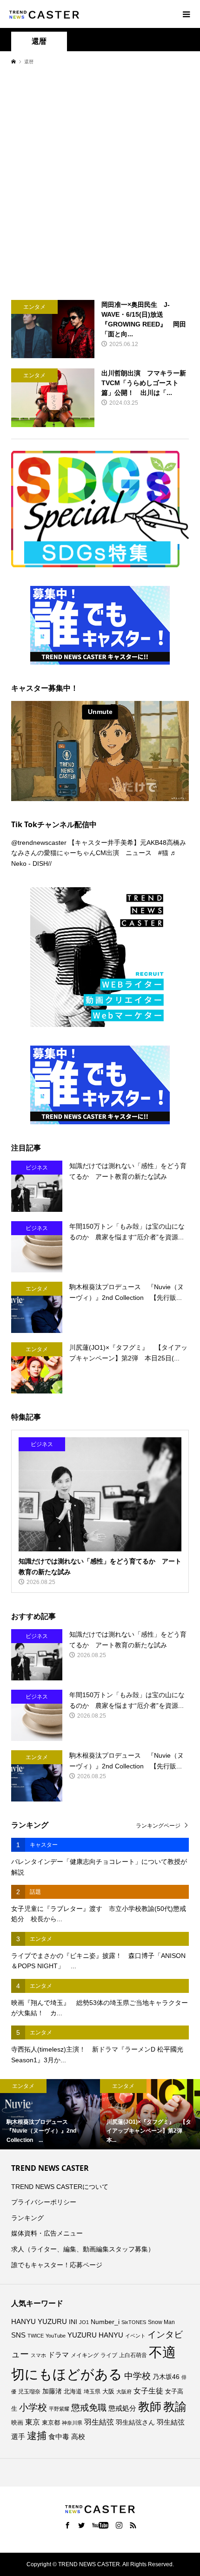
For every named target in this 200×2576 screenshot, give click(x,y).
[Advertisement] (100, 182)
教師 (150, 2406)
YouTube (56, 2336)
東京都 (51, 2423)
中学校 (137, 2376)
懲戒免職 (89, 2408)
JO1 (84, 2322)
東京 (33, 2422)
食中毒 (59, 2437)
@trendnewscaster (39, 843)
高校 (78, 2437)
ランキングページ (158, 1826)
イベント (135, 2336)
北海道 (73, 2392)
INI (73, 2322)
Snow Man (161, 2322)
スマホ (38, 2355)
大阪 (108, 2392)
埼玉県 (92, 2392)
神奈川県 (72, 2423)
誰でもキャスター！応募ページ (57, 2265)
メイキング (85, 2355)
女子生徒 (148, 2391)
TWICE (36, 2336)
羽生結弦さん (135, 2422)
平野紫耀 (59, 2409)
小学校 (33, 2407)
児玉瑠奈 (29, 2391)
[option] (50, 2114)
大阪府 (124, 2392)
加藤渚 (52, 2391)
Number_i (105, 2322)
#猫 (163, 853)
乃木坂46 (166, 2377)
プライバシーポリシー (44, 2202)
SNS (18, 2335)
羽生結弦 (99, 2422)
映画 (17, 2423)
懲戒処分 (122, 2408)
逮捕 (37, 2436)
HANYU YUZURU (39, 2322)
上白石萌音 (133, 2355)
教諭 (175, 2407)
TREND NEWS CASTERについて (60, 2187)
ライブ (109, 2355)
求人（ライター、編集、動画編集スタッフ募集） (83, 2249)
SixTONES (134, 2322)
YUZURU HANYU (95, 2335)
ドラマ (58, 2355)
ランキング (27, 2218)
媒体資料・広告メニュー (47, 2233)
